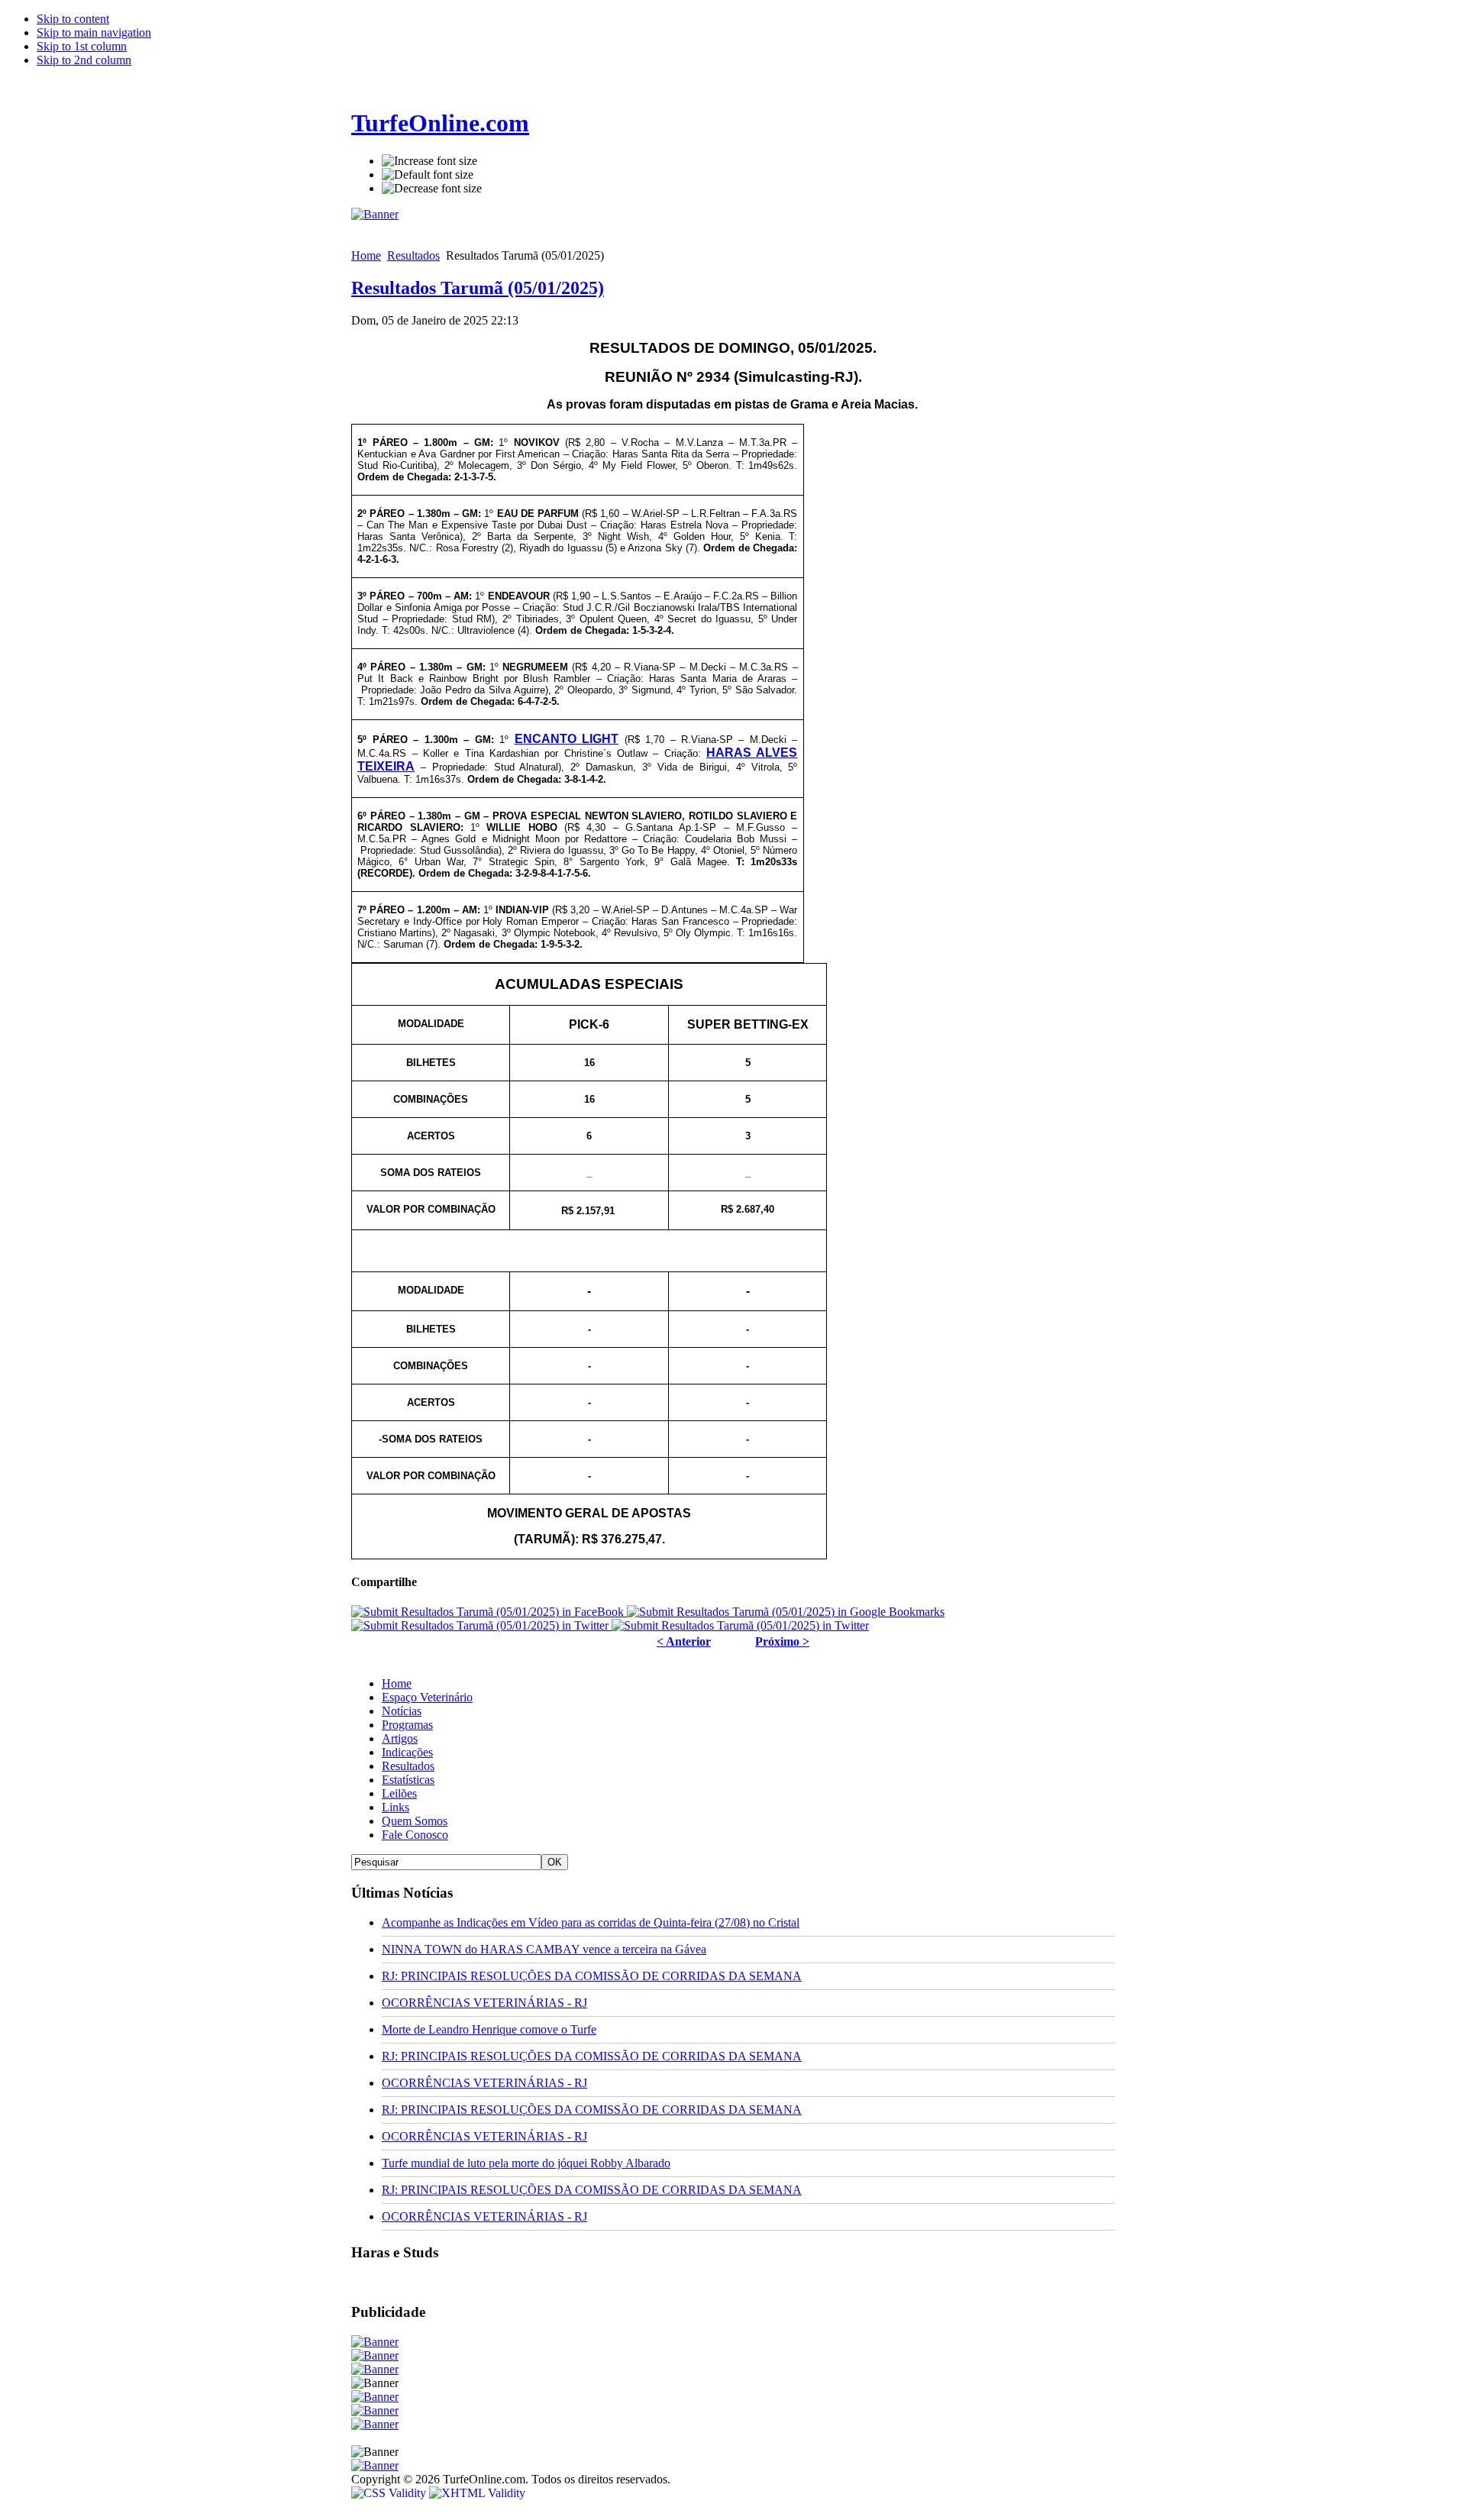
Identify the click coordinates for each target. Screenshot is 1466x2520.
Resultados (413, 255)
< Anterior (684, 1641)
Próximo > (782, 1641)
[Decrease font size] (432, 189)
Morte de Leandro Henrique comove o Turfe (489, 2029)
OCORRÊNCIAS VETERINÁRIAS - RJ (484, 2003)
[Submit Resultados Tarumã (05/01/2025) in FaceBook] (489, 1612)
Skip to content (73, 19)
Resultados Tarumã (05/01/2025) (478, 288)
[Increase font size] (429, 161)
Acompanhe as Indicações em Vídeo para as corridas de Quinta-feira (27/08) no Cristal (591, 1922)
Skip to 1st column (82, 46)
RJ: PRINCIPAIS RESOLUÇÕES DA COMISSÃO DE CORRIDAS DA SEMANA (592, 1976)
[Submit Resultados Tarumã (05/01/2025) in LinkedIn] (740, 1625)
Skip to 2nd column (84, 60)
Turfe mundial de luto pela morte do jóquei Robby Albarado (526, 2163)
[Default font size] (428, 175)
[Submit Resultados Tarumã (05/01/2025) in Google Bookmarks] (786, 1612)
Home (366, 255)
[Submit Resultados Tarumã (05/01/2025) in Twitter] (481, 1625)
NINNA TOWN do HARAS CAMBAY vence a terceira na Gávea (544, 1949)
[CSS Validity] (390, 2493)
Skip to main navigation (94, 32)
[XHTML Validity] (477, 2493)
